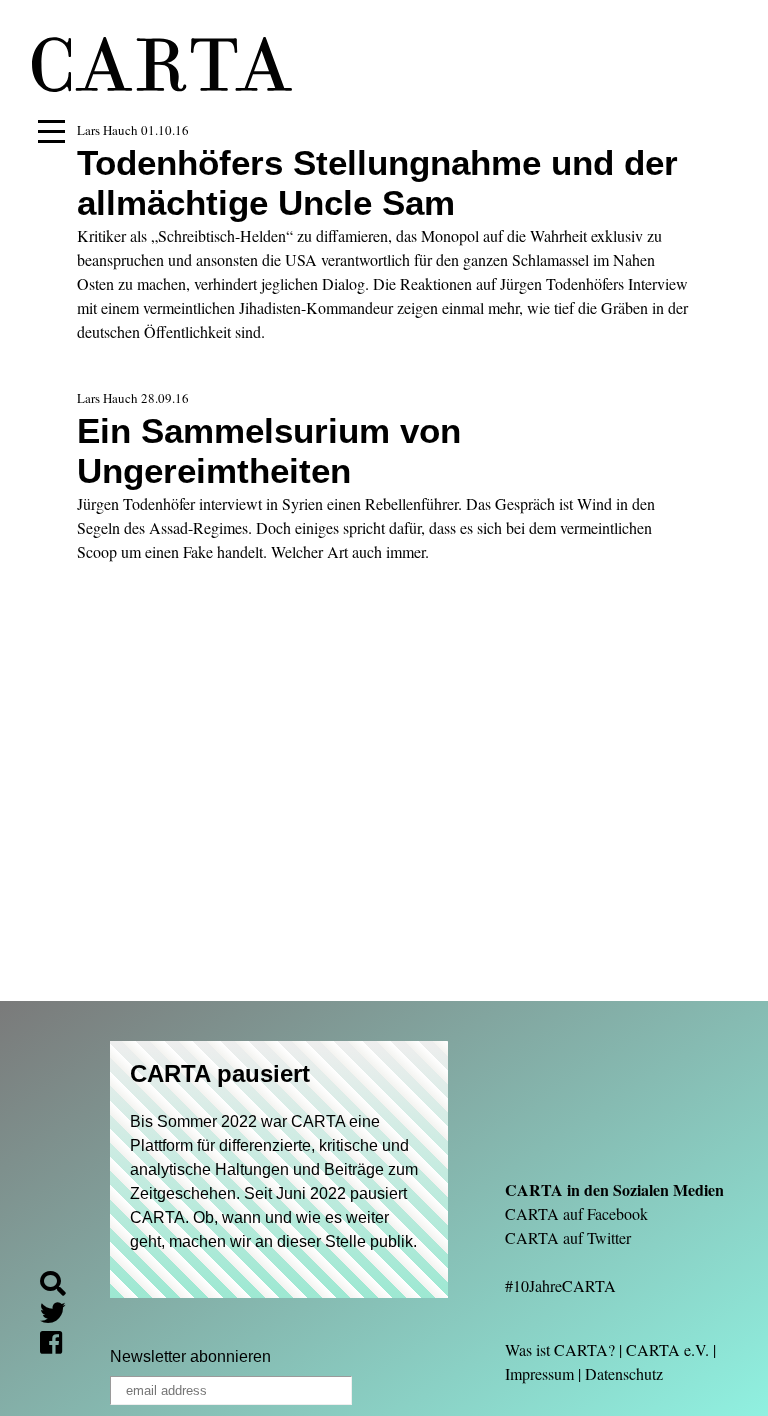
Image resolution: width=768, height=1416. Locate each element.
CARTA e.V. (667, 1349)
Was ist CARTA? (560, 1349)
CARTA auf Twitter (568, 1237)
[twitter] (61, 1315)
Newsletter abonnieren (190, 1356)
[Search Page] (61, 1286)
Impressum (539, 1373)
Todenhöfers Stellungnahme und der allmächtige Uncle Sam (377, 182)
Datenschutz (624, 1373)
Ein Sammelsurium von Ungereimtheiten (269, 450)
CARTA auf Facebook (576, 1213)
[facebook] (59, 1345)
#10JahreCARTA (560, 1285)
